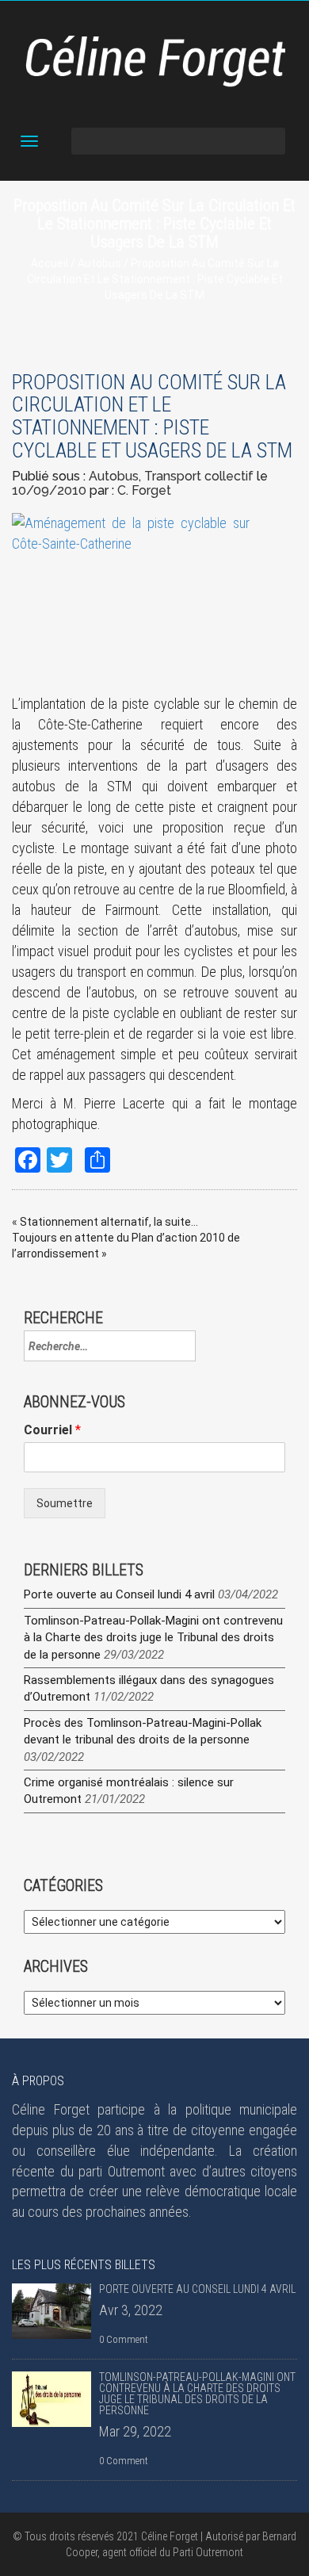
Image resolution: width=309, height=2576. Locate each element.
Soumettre (65, 1503)
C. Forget (144, 490)
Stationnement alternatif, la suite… (109, 1222)
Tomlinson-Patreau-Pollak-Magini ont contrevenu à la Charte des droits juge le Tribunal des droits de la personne (153, 1638)
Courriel (52, 1430)
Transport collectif (199, 476)
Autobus (99, 263)
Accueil (50, 263)
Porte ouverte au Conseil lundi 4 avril (119, 1594)
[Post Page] (51, 2311)
